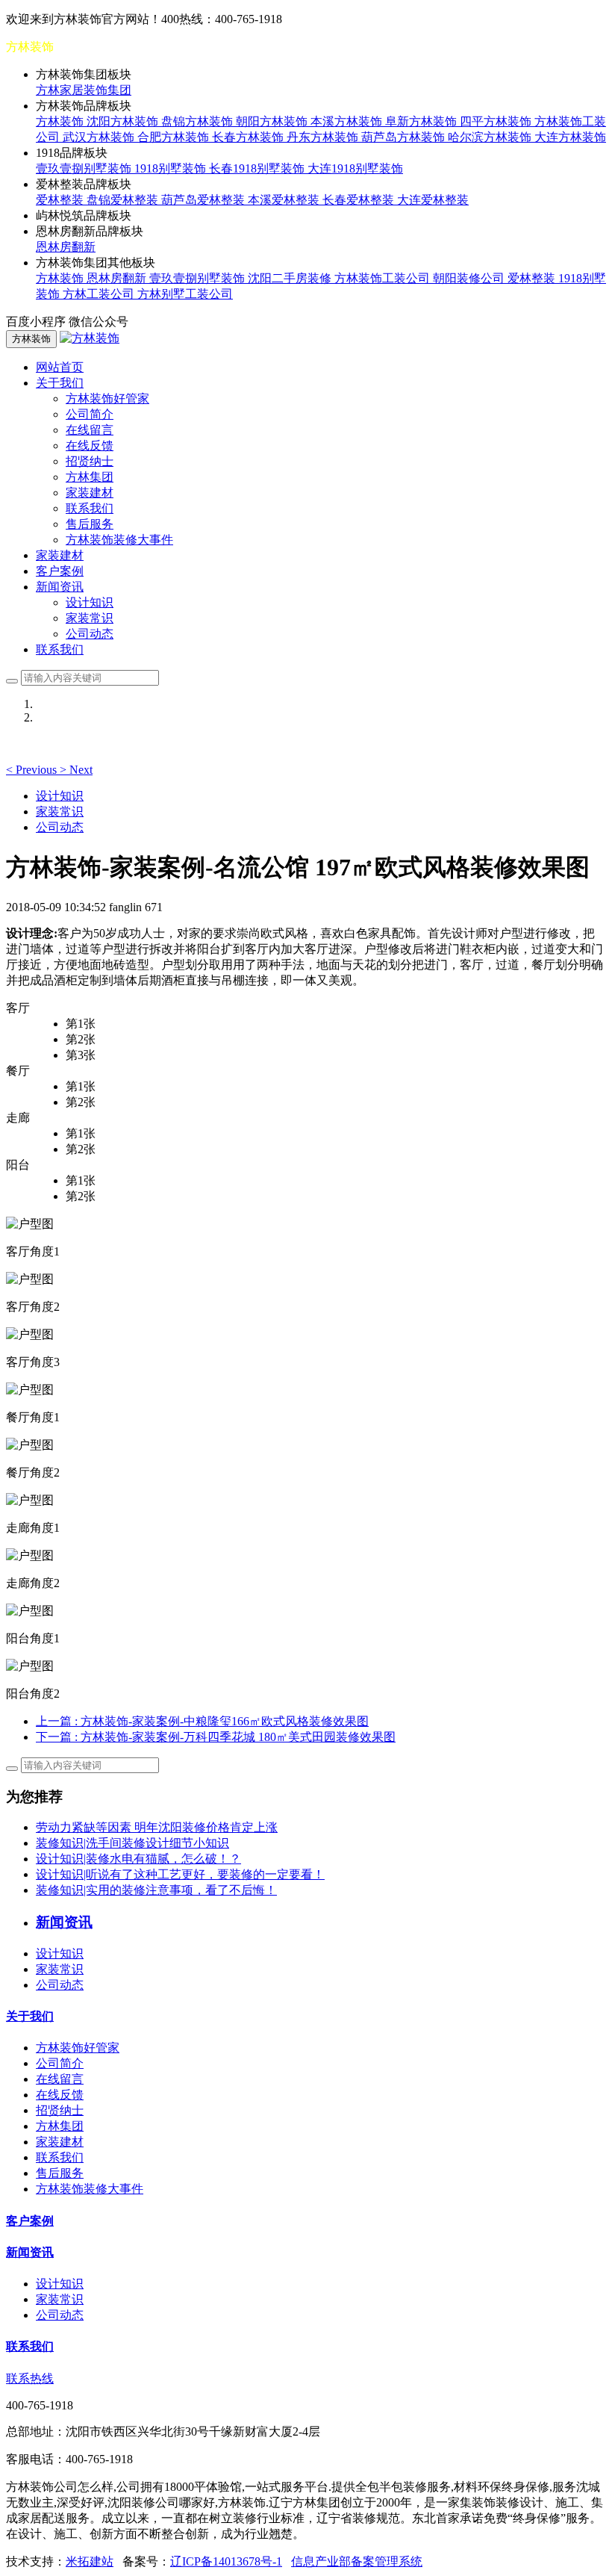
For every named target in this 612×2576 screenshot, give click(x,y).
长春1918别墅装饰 (258, 168)
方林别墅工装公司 (185, 294)
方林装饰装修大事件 (119, 540)
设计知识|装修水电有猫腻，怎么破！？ (138, 1859)
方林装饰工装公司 (384, 278)
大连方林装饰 (570, 137)
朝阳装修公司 (470, 278)
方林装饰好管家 (107, 398)
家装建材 (90, 493)
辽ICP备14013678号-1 (226, 2561)
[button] (33, 770)
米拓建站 (90, 2561)
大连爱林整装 (433, 200)
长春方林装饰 (249, 137)
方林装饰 (61, 121)
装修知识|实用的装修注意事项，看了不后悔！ (156, 1890)
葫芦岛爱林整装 (204, 200)
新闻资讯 (30, 2252)
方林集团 (90, 477)
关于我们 (30, 2016)
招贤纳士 (90, 461)
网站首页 (60, 367)
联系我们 (90, 508)
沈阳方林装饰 (124, 121)
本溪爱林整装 (285, 200)
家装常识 (90, 618)
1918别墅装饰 (172, 168)
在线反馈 (90, 446)
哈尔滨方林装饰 (491, 137)
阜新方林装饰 (422, 121)
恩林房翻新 (66, 247)
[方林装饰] (90, 338)
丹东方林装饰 (324, 137)
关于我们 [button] (60, 383)
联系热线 (30, 2378)
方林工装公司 (100, 294)
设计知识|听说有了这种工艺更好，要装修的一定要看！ (180, 1874)
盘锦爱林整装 (124, 200)
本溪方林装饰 (348, 121)
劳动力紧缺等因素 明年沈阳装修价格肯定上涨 (157, 1827)
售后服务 (90, 524)
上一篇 (202, 1721)
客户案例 (60, 571)
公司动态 (90, 634)
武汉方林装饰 (100, 137)
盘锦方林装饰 (199, 121)
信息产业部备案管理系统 (357, 2561)
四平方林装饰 (497, 121)
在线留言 (90, 430)
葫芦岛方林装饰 (405, 137)
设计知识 (90, 602)
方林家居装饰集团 (84, 90)
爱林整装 (61, 200)
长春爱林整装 (360, 200)
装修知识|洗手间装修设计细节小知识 (132, 1843)
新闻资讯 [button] (60, 587)
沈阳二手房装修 (291, 278)
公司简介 (90, 414)
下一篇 (216, 1737)
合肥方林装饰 (175, 137)
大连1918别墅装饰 (355, 168)
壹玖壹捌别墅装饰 (85, 168)
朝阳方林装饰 (273, 121)
